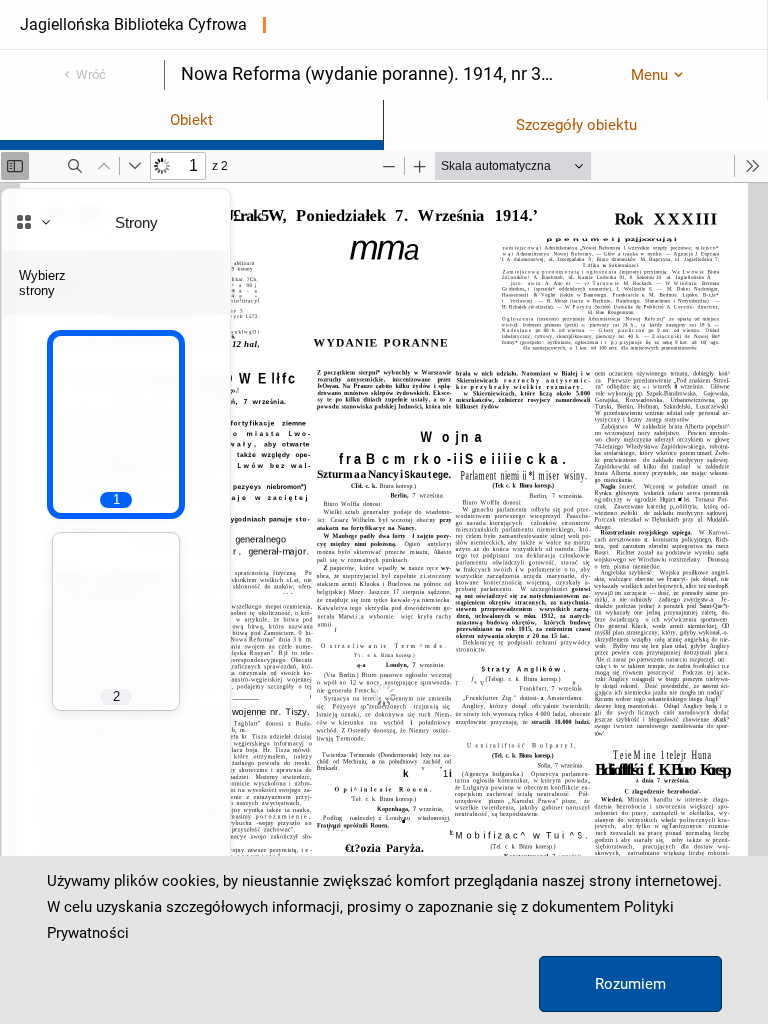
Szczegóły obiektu (576, 125)
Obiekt (191, 120)
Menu (649, 75)
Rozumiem (630, 984)
